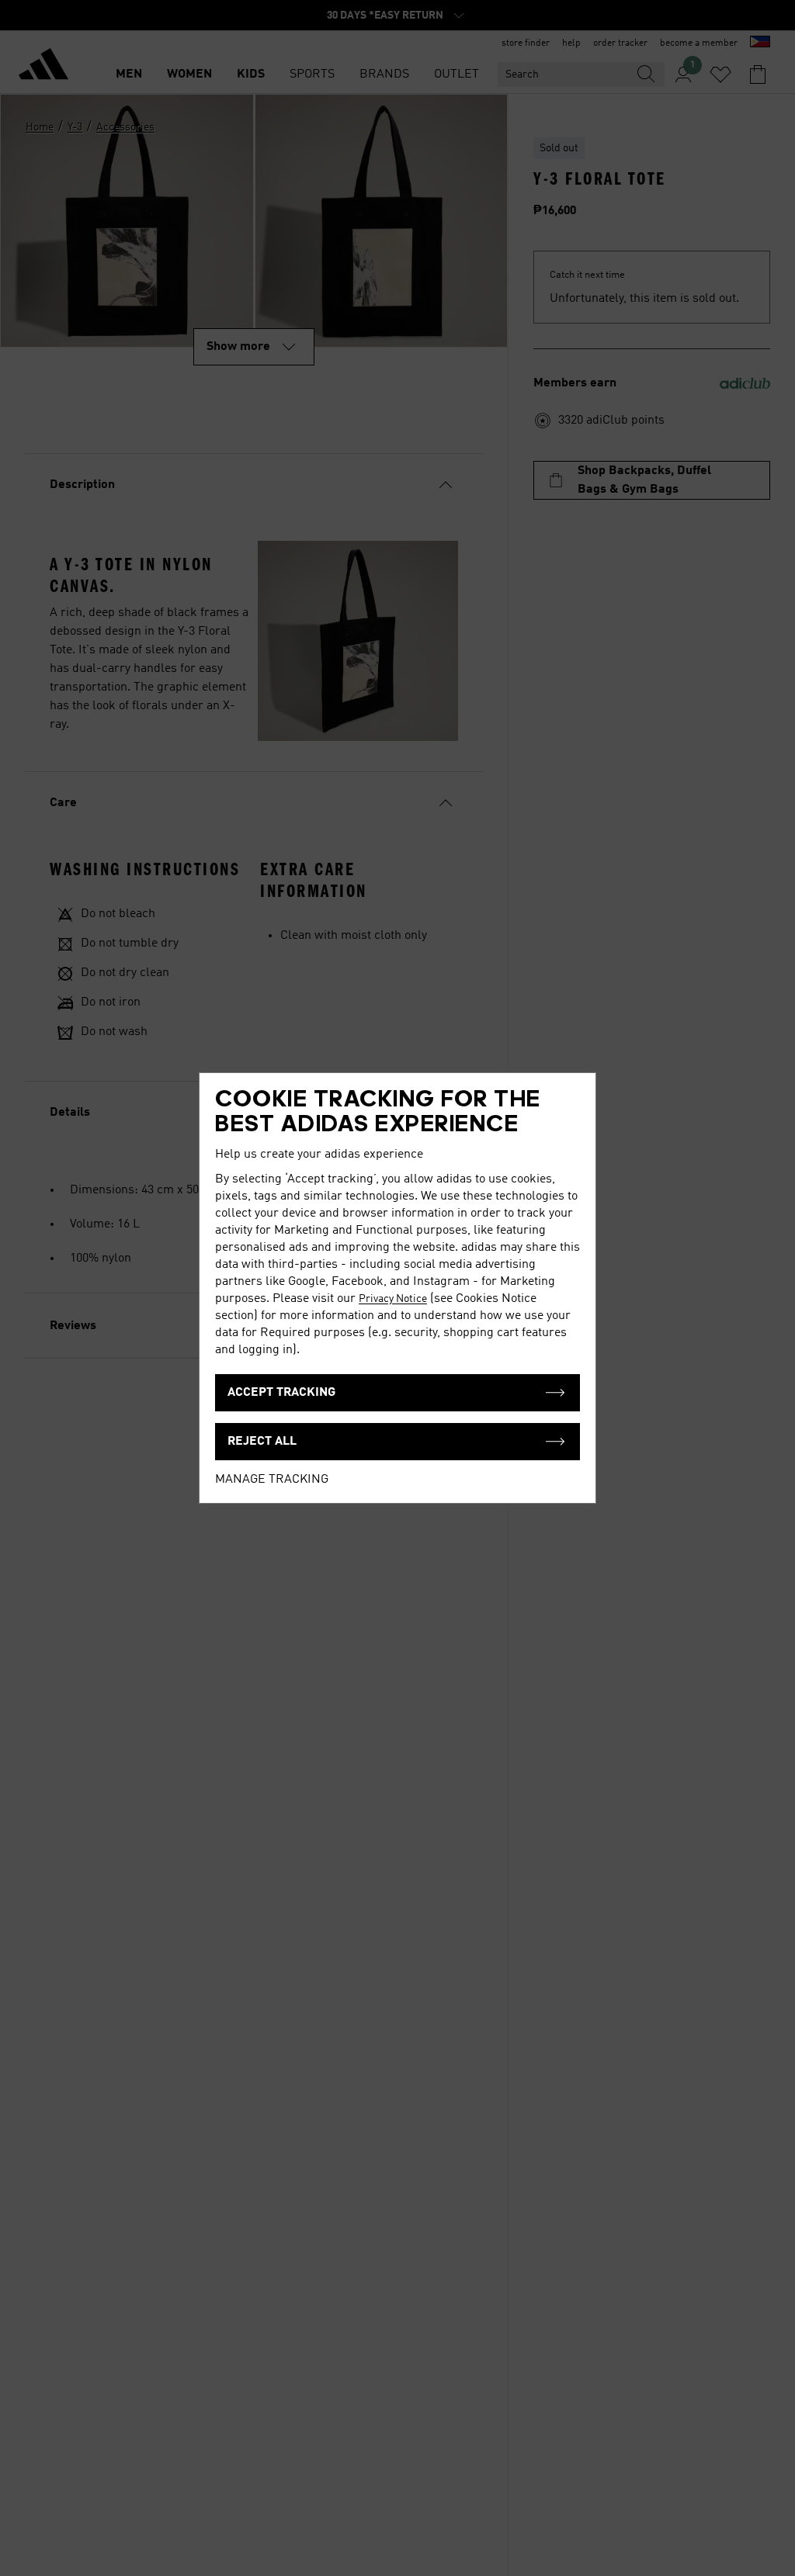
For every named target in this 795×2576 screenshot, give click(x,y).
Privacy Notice (393, 1299)
